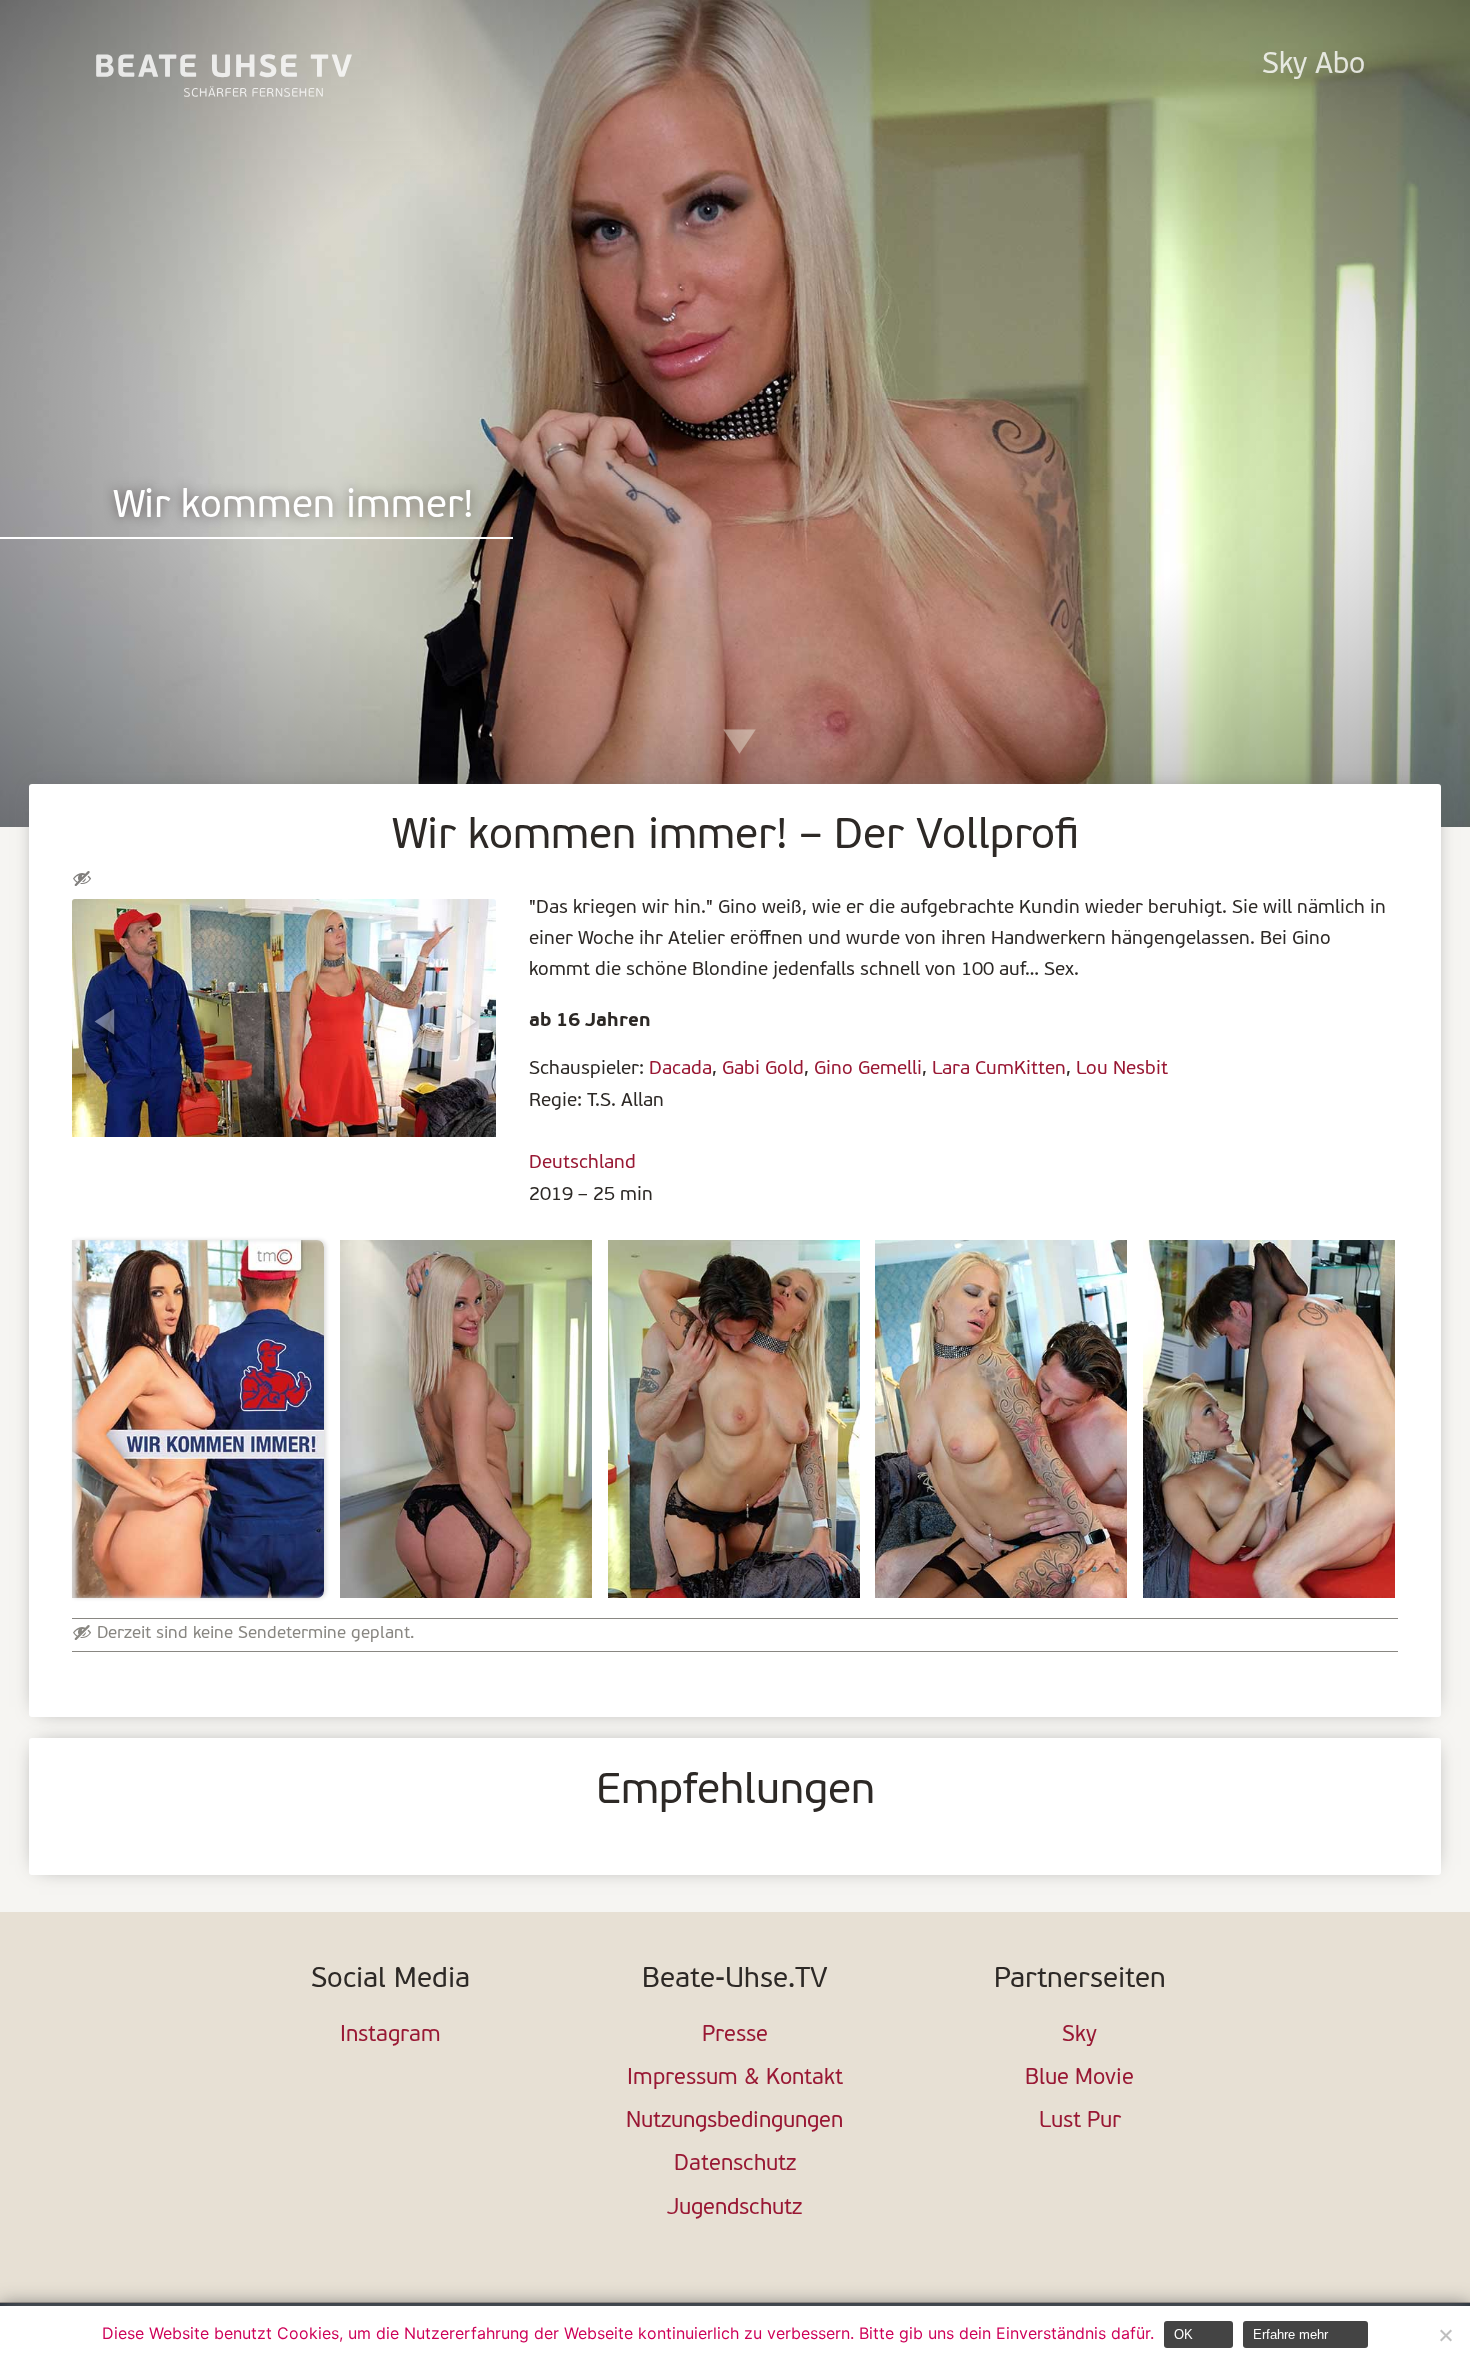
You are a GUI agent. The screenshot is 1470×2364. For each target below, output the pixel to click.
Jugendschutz (734, 2208)
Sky (1079, 2035)
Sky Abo (1313, 65)
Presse (735, 2035)
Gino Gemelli (868, 1069)
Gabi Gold (763, 1069)
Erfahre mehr (1290, 2334)
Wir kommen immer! (293, 507)
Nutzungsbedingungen (734, 2121)
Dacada (680, 1069)
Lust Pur (1080, 2121)
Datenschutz (735, 2164)
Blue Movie (1079, 2078)
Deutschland (582, 1163)
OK (1183, 2334)
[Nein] (1445, 2335)
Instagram (390, 2035)
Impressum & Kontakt (735, 2078)
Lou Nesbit (1122, 1069)
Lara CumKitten (999, 1069)
